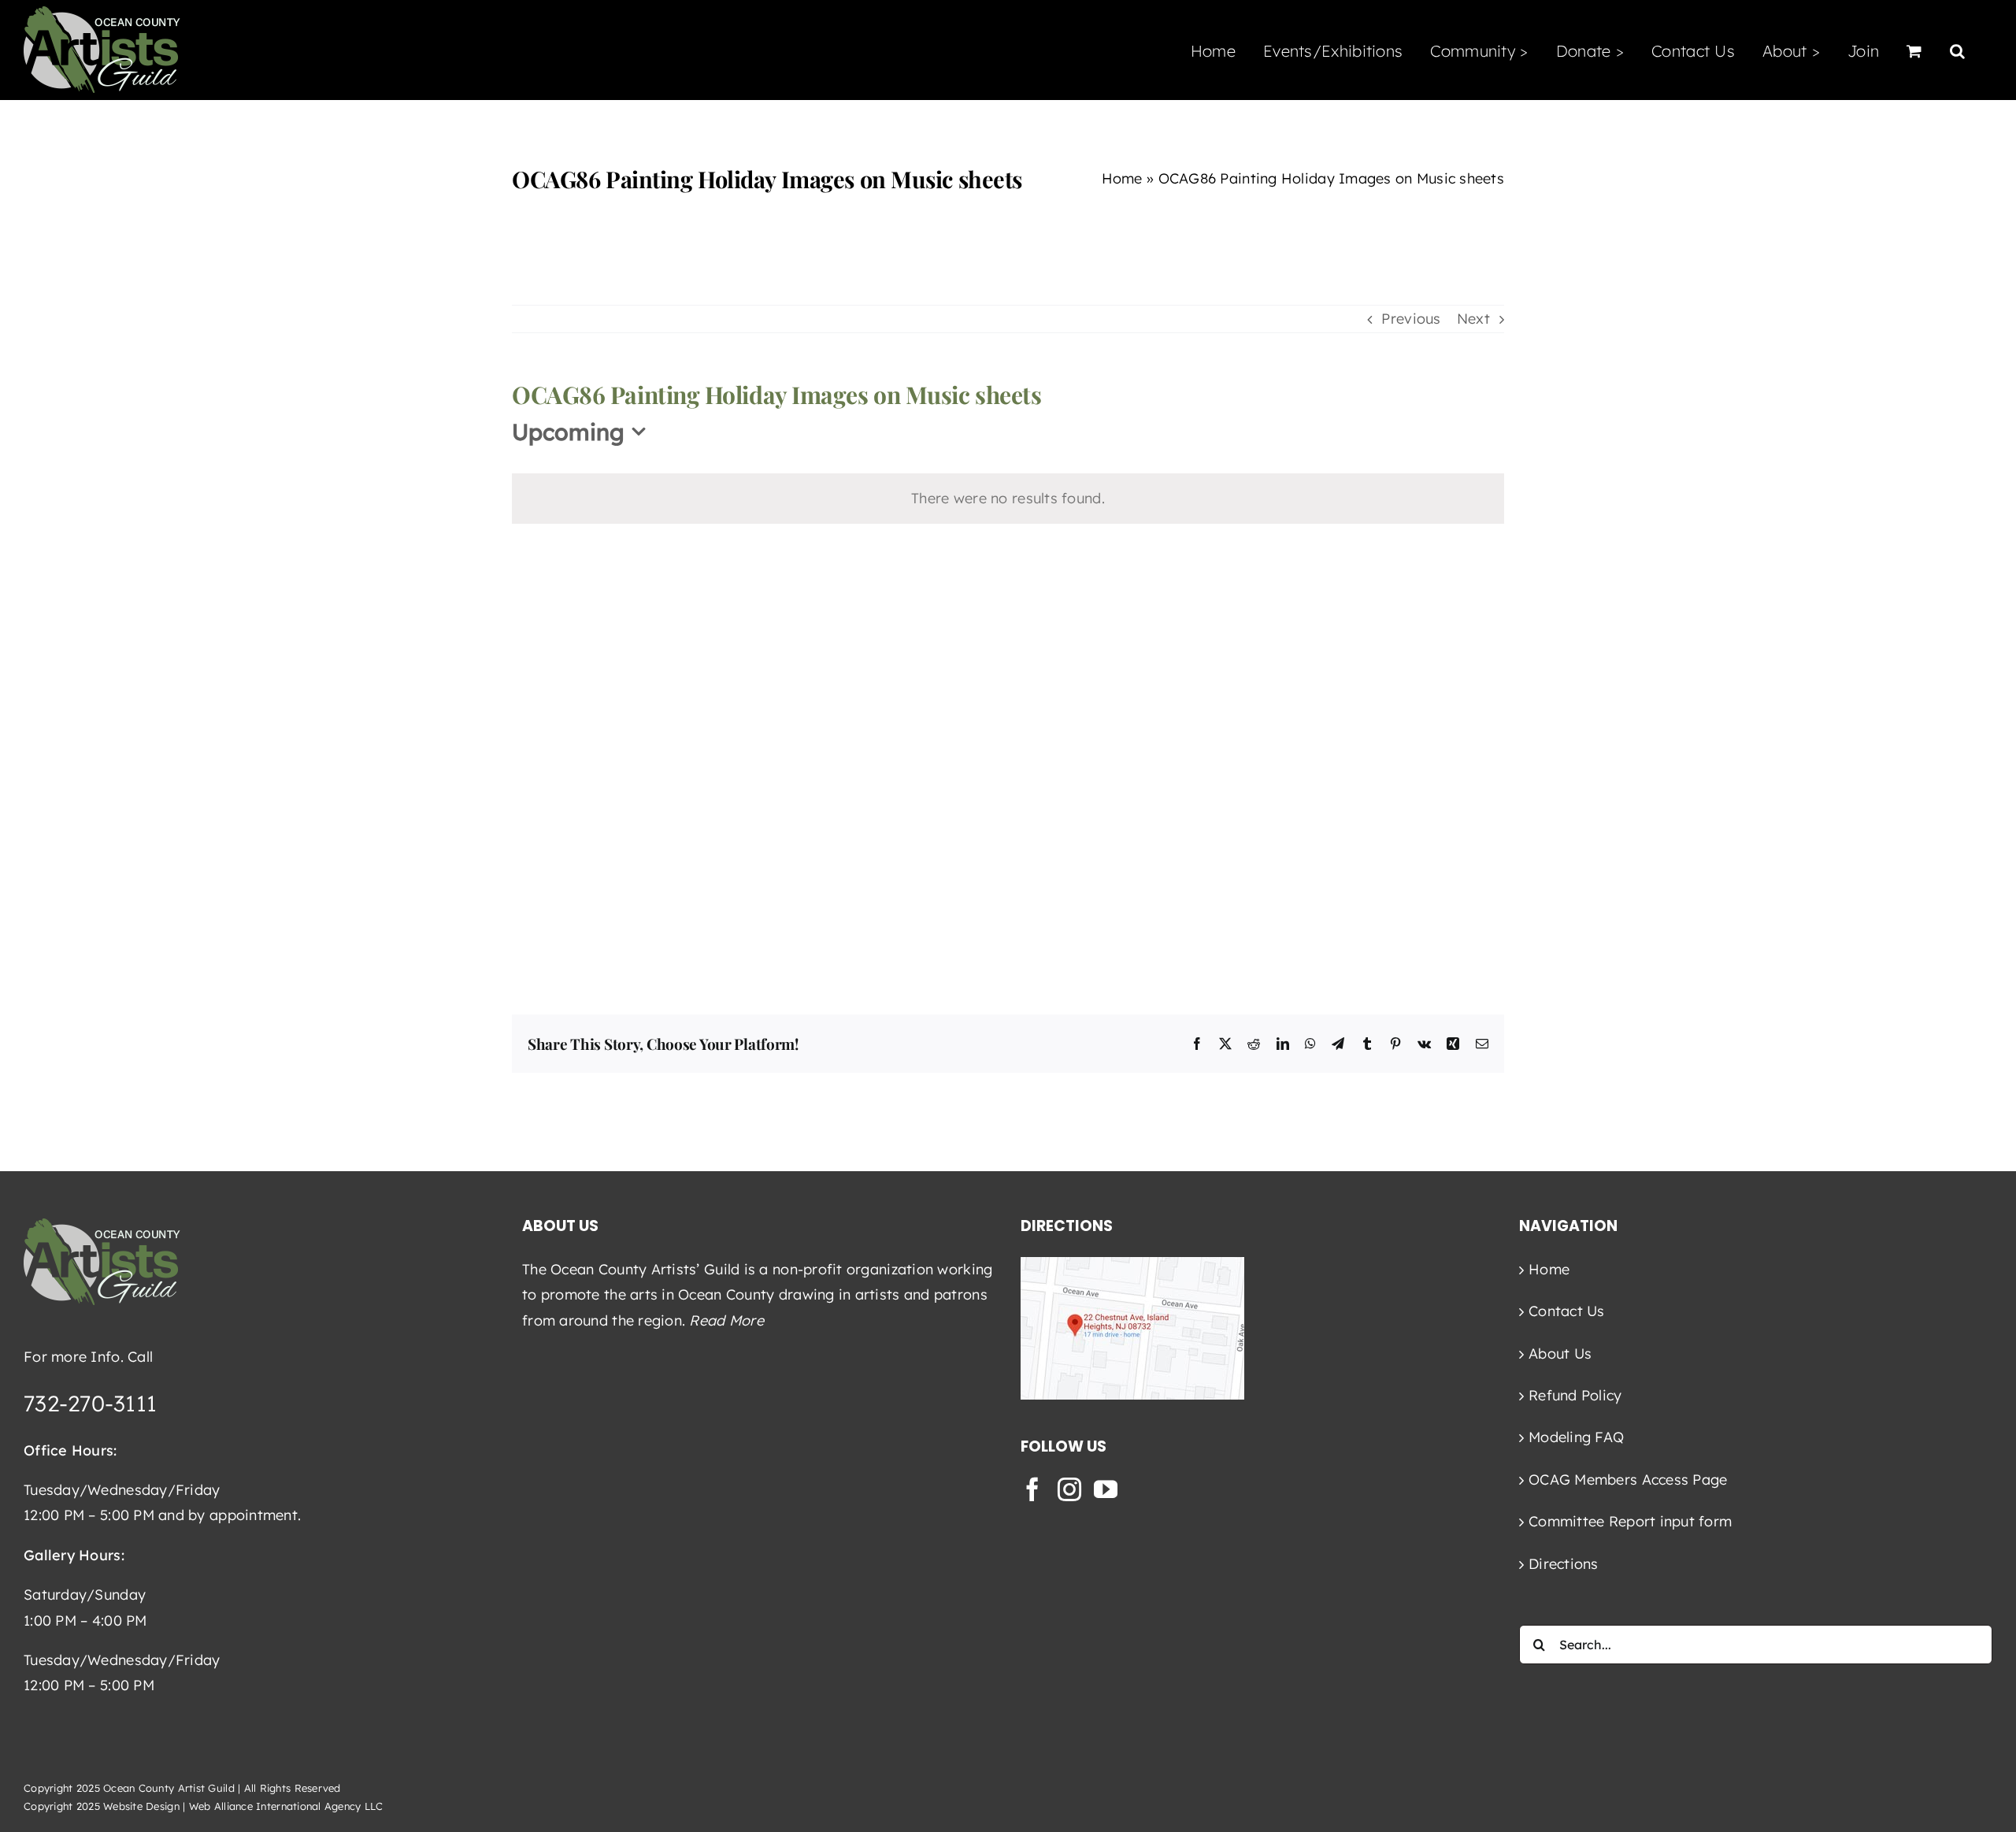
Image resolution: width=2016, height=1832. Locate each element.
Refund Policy (1575, 1395)
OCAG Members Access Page (1628, 1480)
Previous (1411, 319)
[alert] (1008, 499)
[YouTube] (1106, 1489)
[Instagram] (1069, 1489)
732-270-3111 (90, 1403)
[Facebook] (1032, 1489)
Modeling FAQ (1576, 1437)
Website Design (141, 1806)
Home (1122, 178)
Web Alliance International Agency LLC (286, 1806)
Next (1473, 319)
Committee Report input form (1630, 1521)
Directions (1564, 1564)
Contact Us (1567, 1311)
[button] (1957, 50)
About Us (1560, 1354)
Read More (726, 1320)
